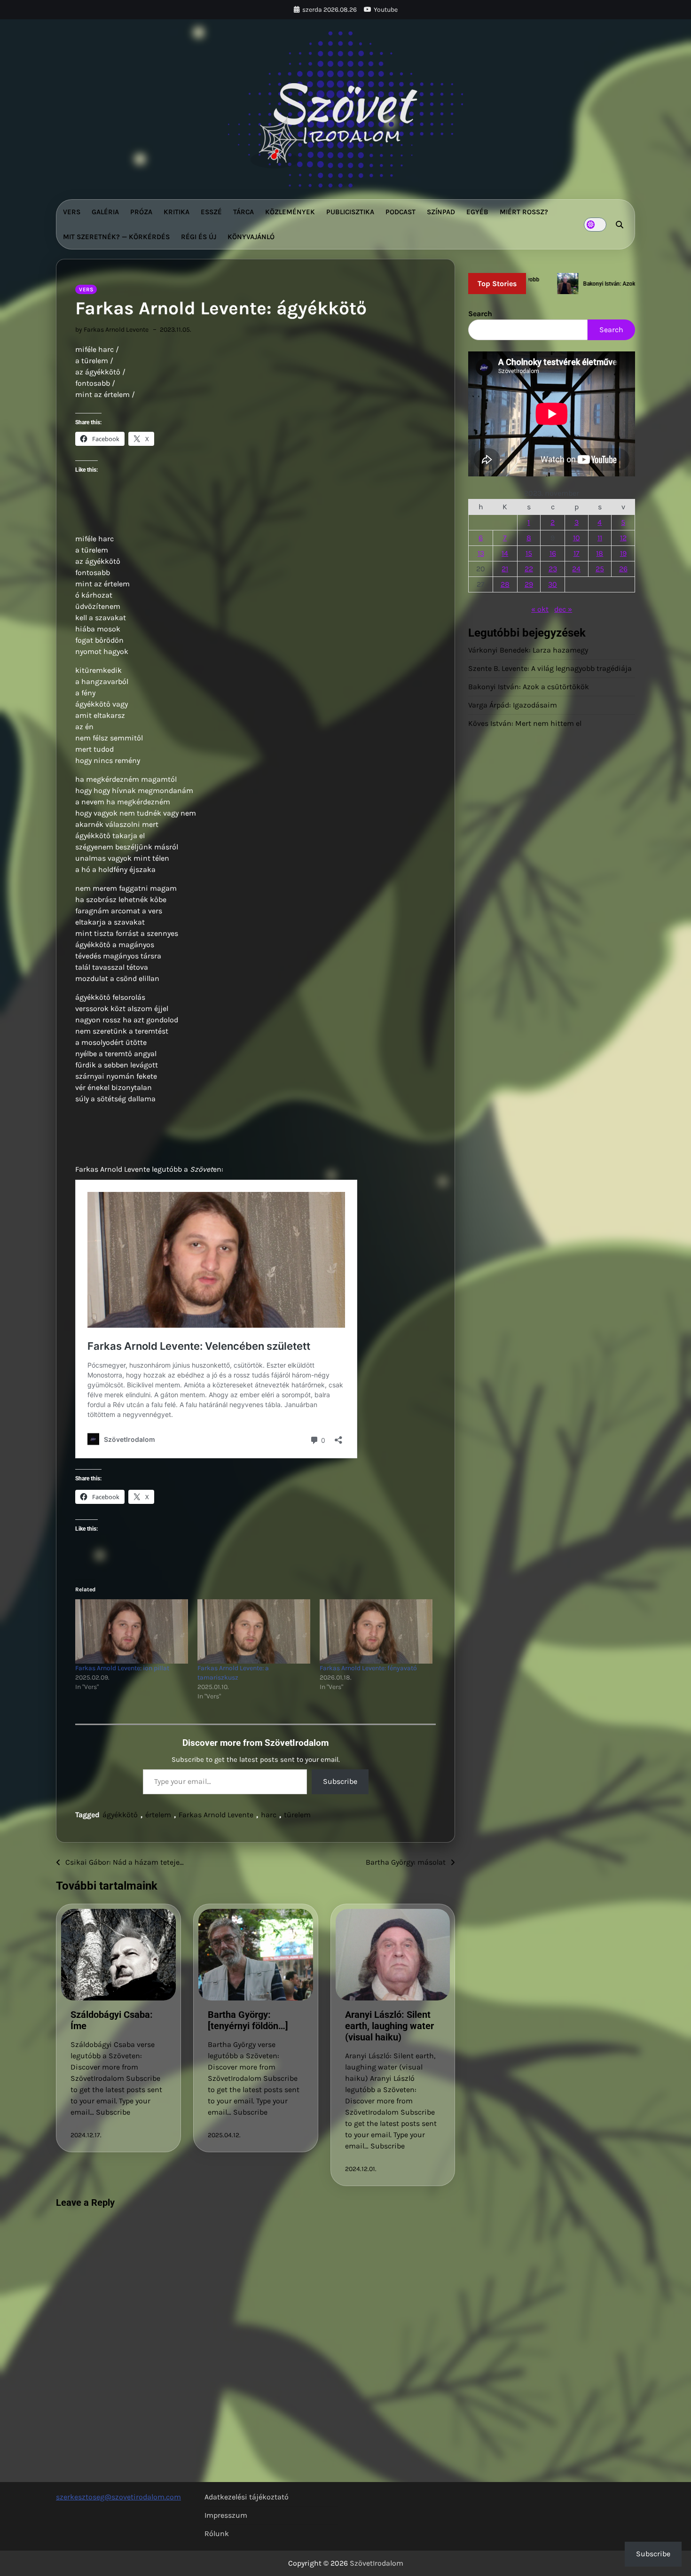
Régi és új (199, 237)
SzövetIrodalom (377, 2563)
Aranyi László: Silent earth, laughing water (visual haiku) (389, 2026)
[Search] (620, 225)
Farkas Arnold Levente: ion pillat (122, 1668)
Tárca (243, 212)
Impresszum (226, 2515)
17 (577, 553)
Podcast (400, 212)
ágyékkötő (120, 1815)
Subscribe (340, 1781)
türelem (297, 1815)
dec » (563, 609)
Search (480, 314)
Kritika (177, 212)
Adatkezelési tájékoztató (247, 2497)
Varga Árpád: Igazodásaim (513, 705)
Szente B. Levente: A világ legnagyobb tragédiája (550, 668)
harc (269, 1815)
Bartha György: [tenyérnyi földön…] (248, 2020)
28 (505, 584)
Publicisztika (350, 212)
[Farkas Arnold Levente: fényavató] (376, 1631)
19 (623, 553)
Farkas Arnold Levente (216, 1815)
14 (505, 553)
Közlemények (290, 212)
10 (577, 538)
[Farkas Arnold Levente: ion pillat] (132, 1631)
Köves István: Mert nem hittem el (525, 723)
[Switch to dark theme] (595, 225)
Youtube (386, 10)
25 (600, 569)
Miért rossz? (524, 212)
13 (481, 553)
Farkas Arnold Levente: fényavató (368, 1668)
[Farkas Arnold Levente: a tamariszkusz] (254, 1631)
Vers (72, 212)
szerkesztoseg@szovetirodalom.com (118, 2497)
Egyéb (477, 212)
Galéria (105, 212)
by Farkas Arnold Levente (112, 330)
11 (600, 538)
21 (505, 569)
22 (529, 569)
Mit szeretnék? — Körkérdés (116, 237)
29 (529, 584)
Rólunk (217, 2533)
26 (623, 569)
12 (623, 538)
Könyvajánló (251, 237)
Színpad (441, 212)
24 (576, 569)
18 (600, 553)
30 (553, 584)
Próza (141, 212)
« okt (540, 609)
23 (553, 569)
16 (553, 553)
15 (529, 553)
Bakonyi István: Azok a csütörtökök (529, 687)
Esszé (211, 212)
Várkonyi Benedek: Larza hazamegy (528, 650)
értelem (158, 1815)
